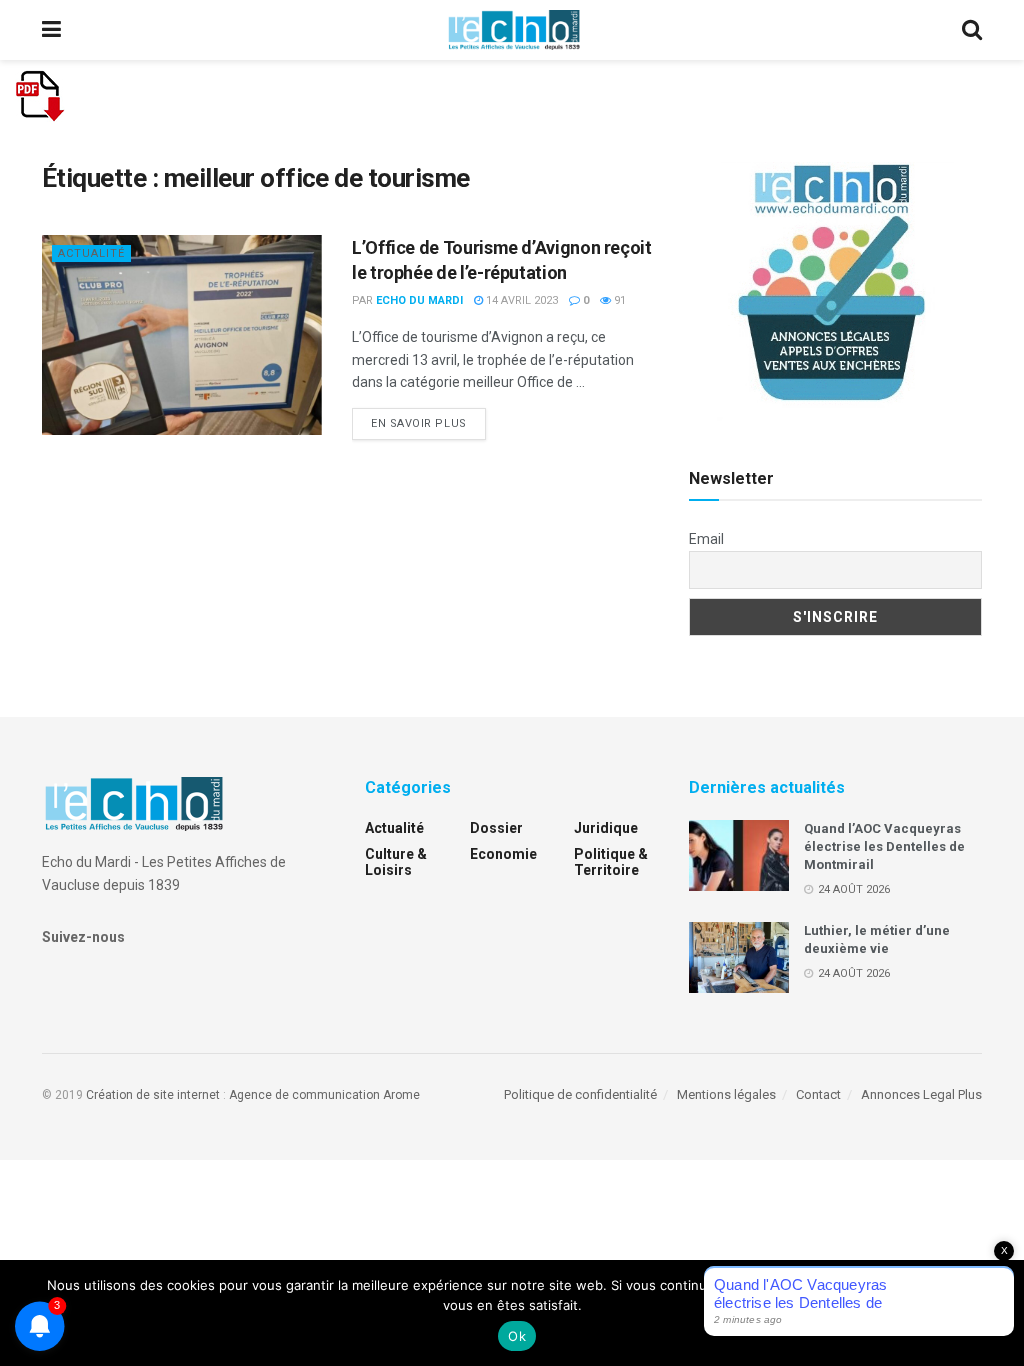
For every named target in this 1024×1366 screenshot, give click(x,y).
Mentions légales (726, 1094)
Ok (517, 1336)
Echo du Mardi (419, 300)
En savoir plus (428, 423)
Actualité (91, 253)
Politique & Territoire (611, 862)
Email (706, 539)
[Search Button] (972, 30)
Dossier (496, 828)
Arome (401, 1095)
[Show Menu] (51, 30)
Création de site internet (153, 1095)
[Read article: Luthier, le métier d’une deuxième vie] (739, 958)
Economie (503, 854)
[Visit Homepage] (514, 30)
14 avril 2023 (520, 300)
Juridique (606, 828)
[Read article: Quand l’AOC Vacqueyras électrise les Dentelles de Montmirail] (739, 856)
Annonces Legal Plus (921, 1094)
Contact (818, 1094)
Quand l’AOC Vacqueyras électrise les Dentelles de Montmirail (884, 846)
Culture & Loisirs (396, 862)
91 (618, 300)
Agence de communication (304, 1095)
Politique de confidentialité (580, 1094)
